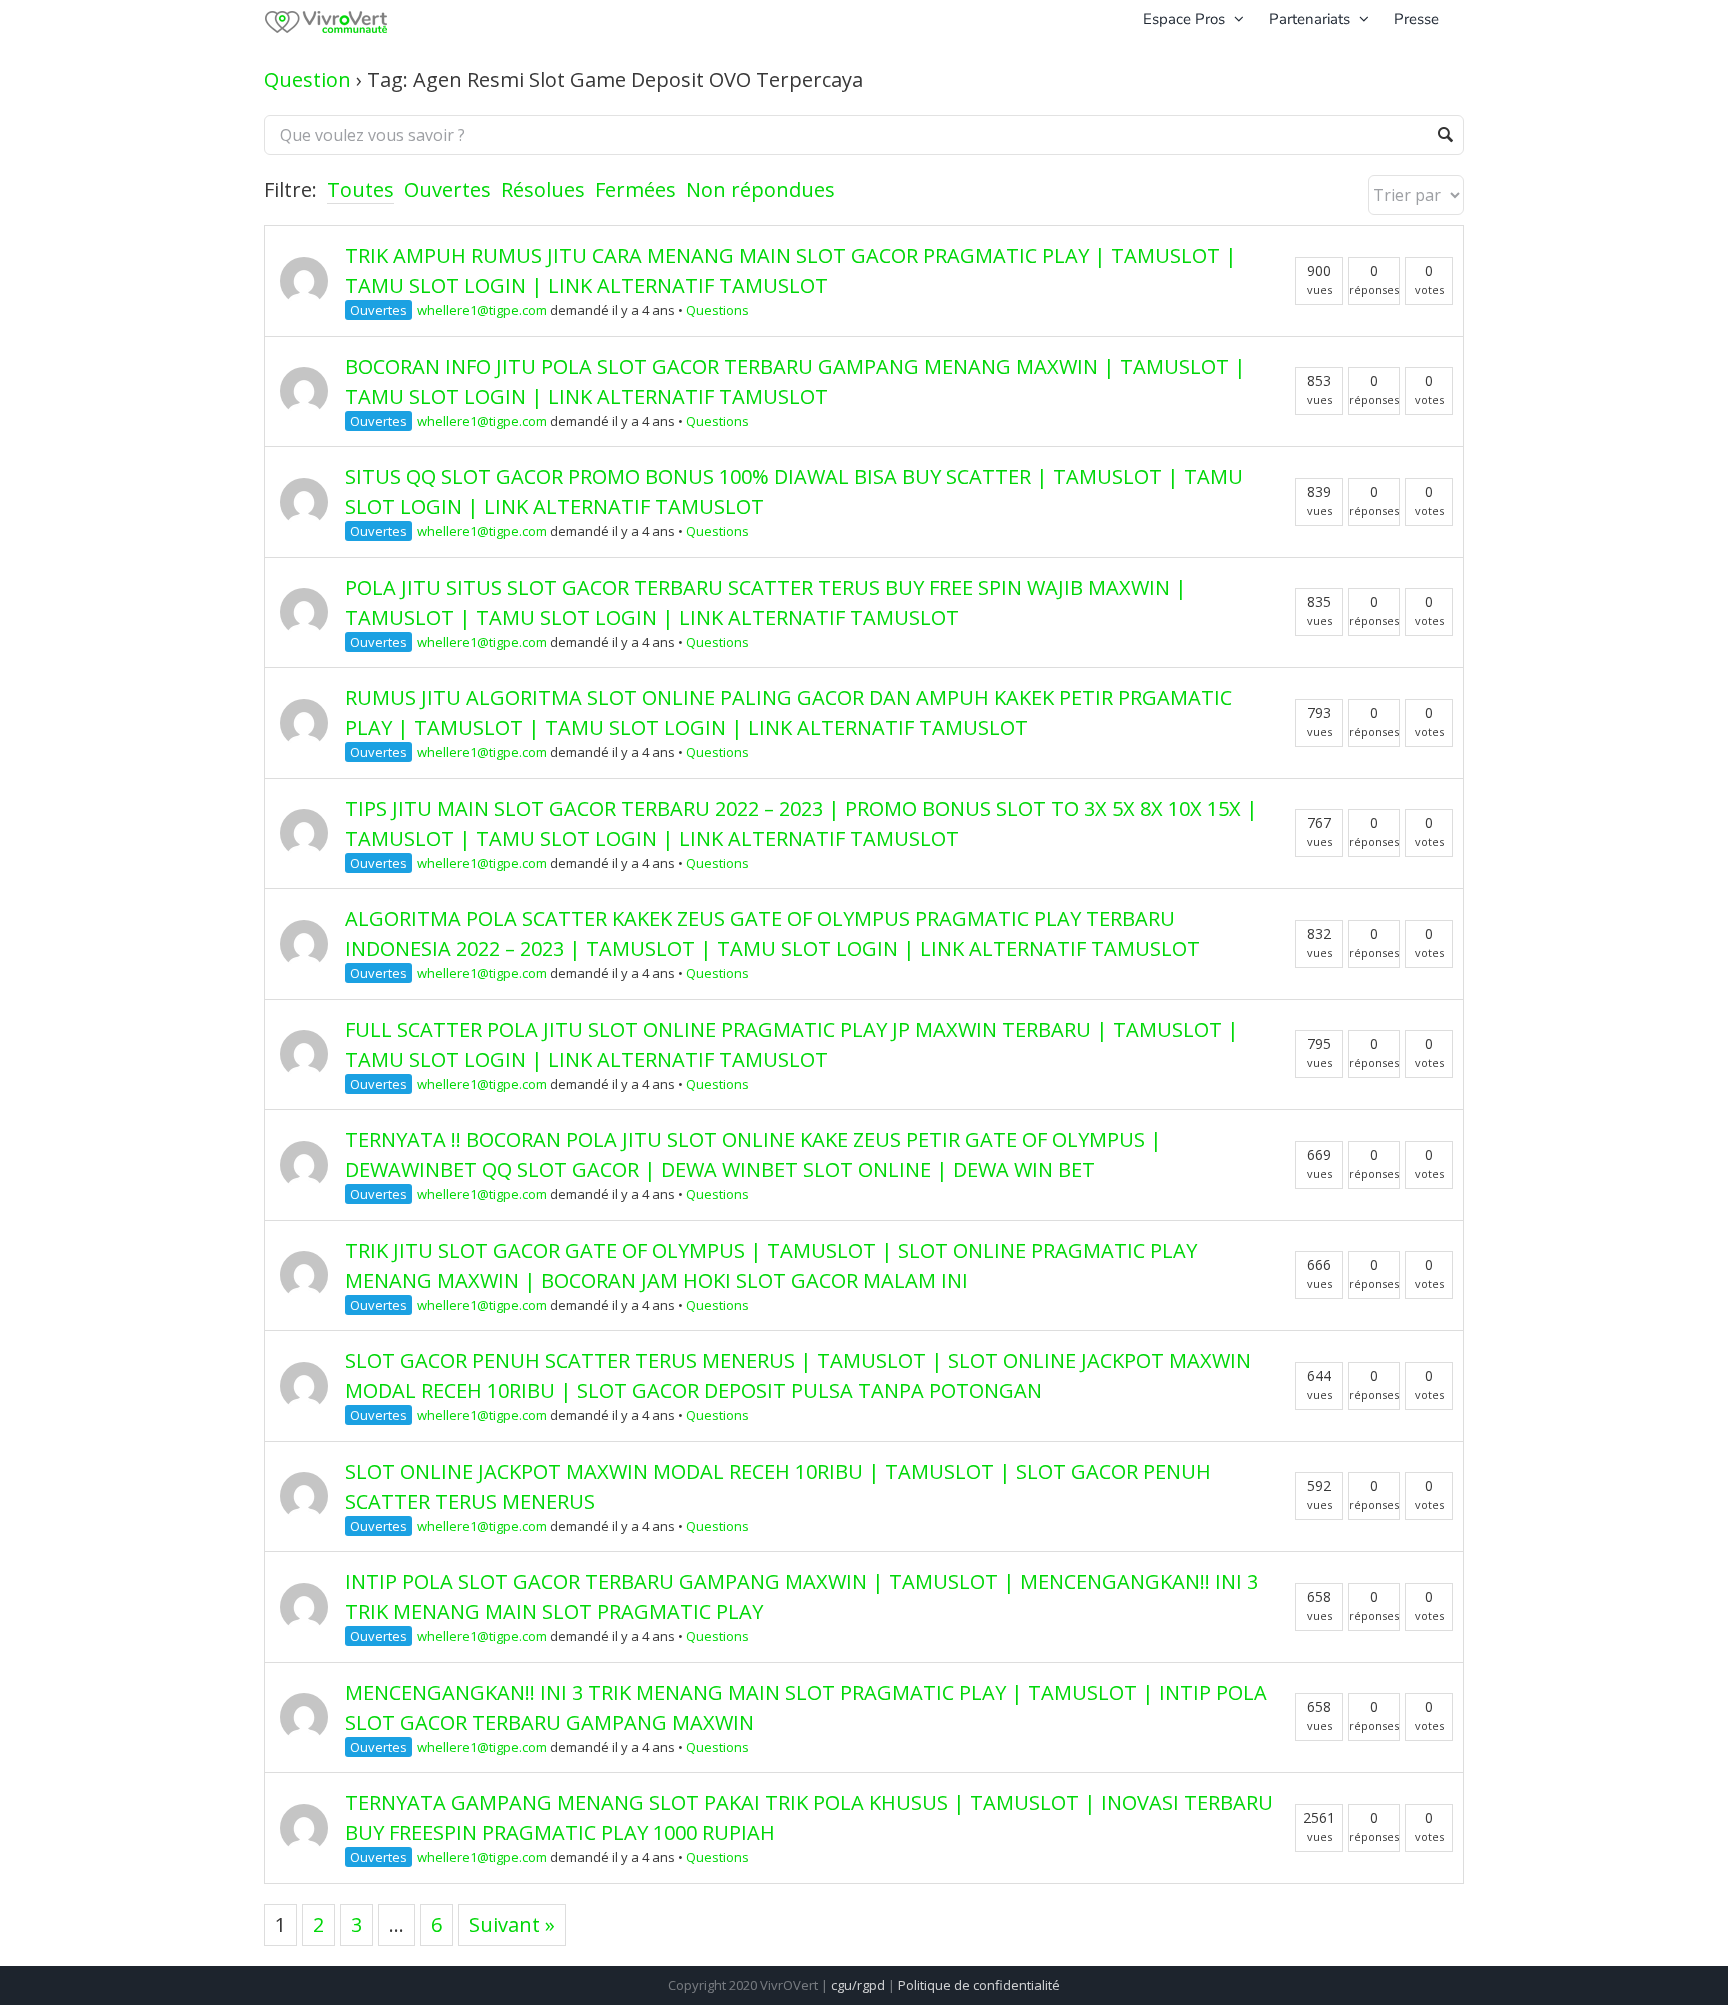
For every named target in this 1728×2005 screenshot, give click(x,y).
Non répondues (760, 189)
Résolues (543, 189)
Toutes (360, 189)
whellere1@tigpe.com (482, 310)
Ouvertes (447, 189)
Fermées (635, 189)
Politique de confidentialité (979, 1985)
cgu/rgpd (858, 1985)
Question (307, 79)
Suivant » (512, 1924)
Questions (717, 310)
